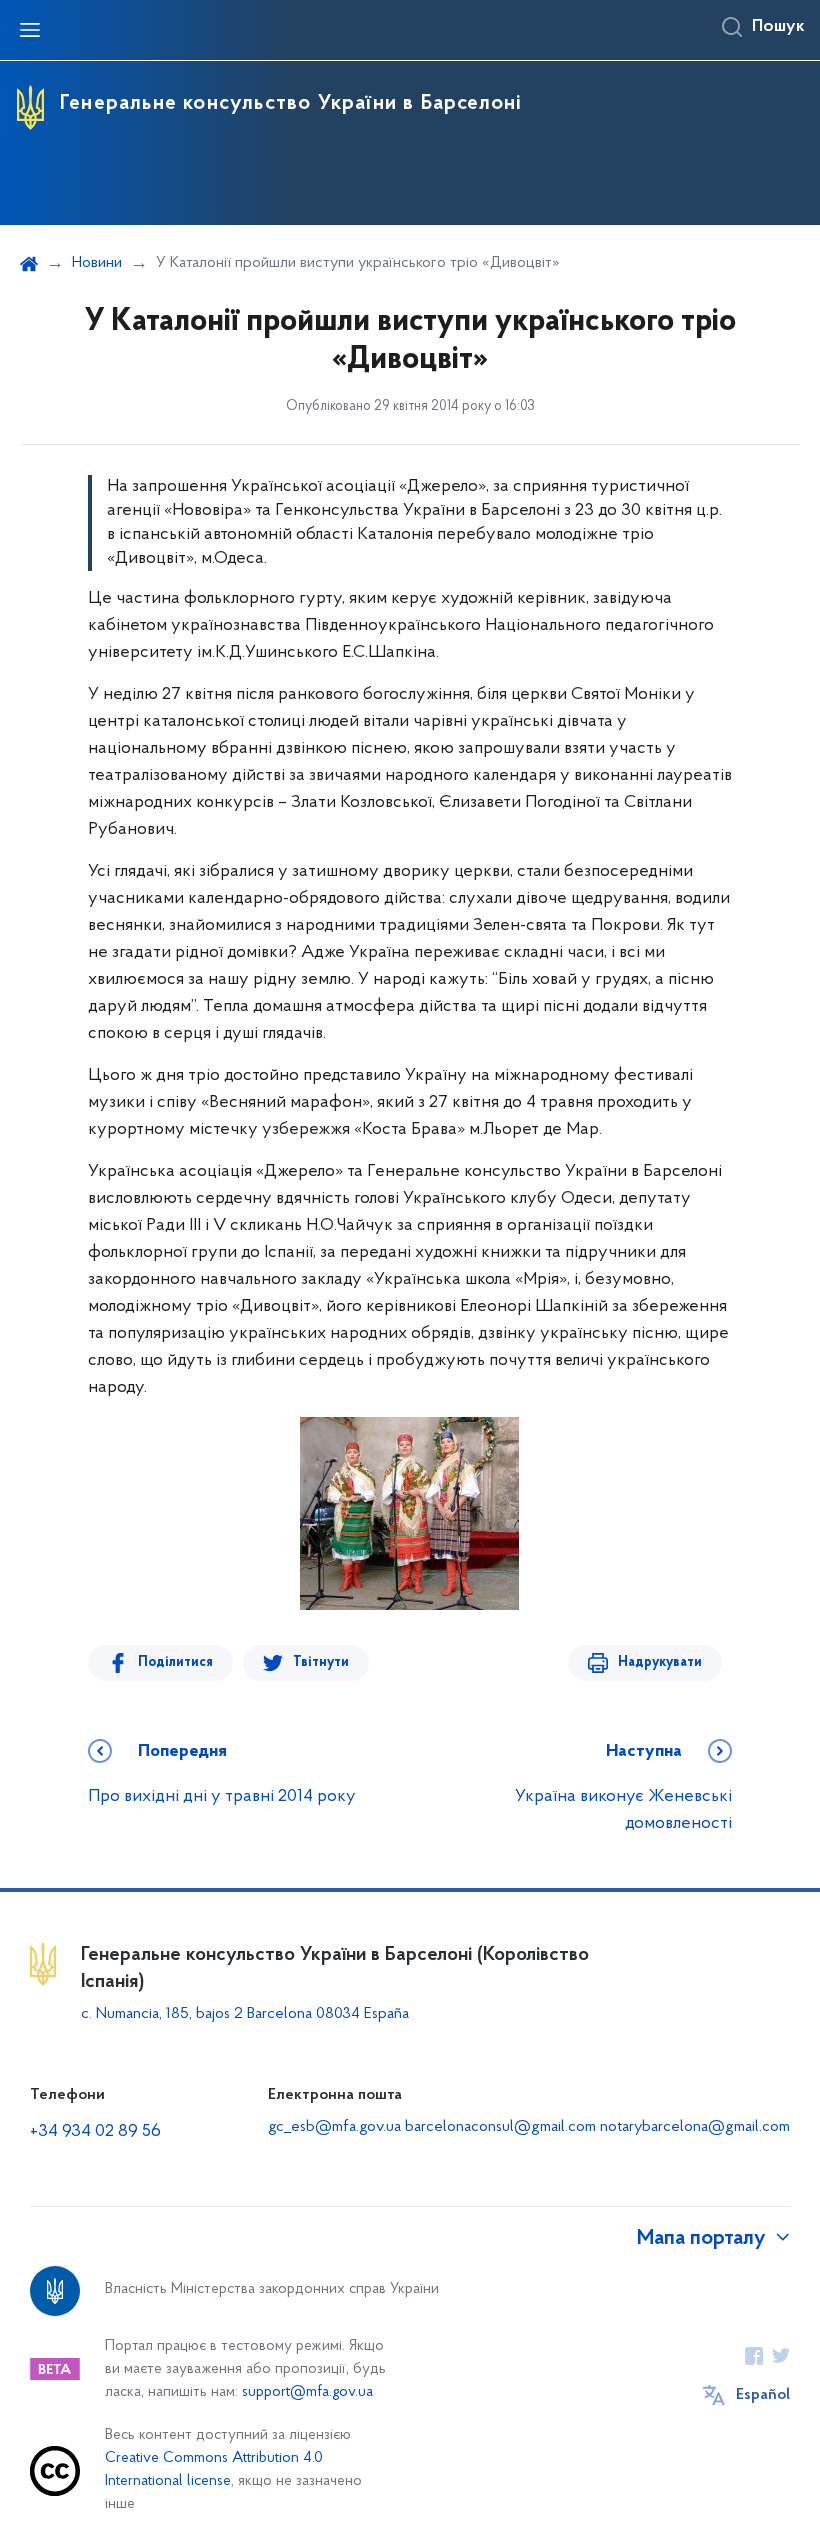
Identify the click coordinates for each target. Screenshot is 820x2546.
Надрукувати (660, 1662)
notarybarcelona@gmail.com (695, 2127)
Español (763, 2395)
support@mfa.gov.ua (307, 2392)
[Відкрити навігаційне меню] (30, 30)
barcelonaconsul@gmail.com (500, 2127)
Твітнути (321, 1662)
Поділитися (175, 1662)
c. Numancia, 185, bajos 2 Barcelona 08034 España (245, 2014)
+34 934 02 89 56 (95, 2132)
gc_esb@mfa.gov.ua (334, 2127)
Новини (97, 263)
